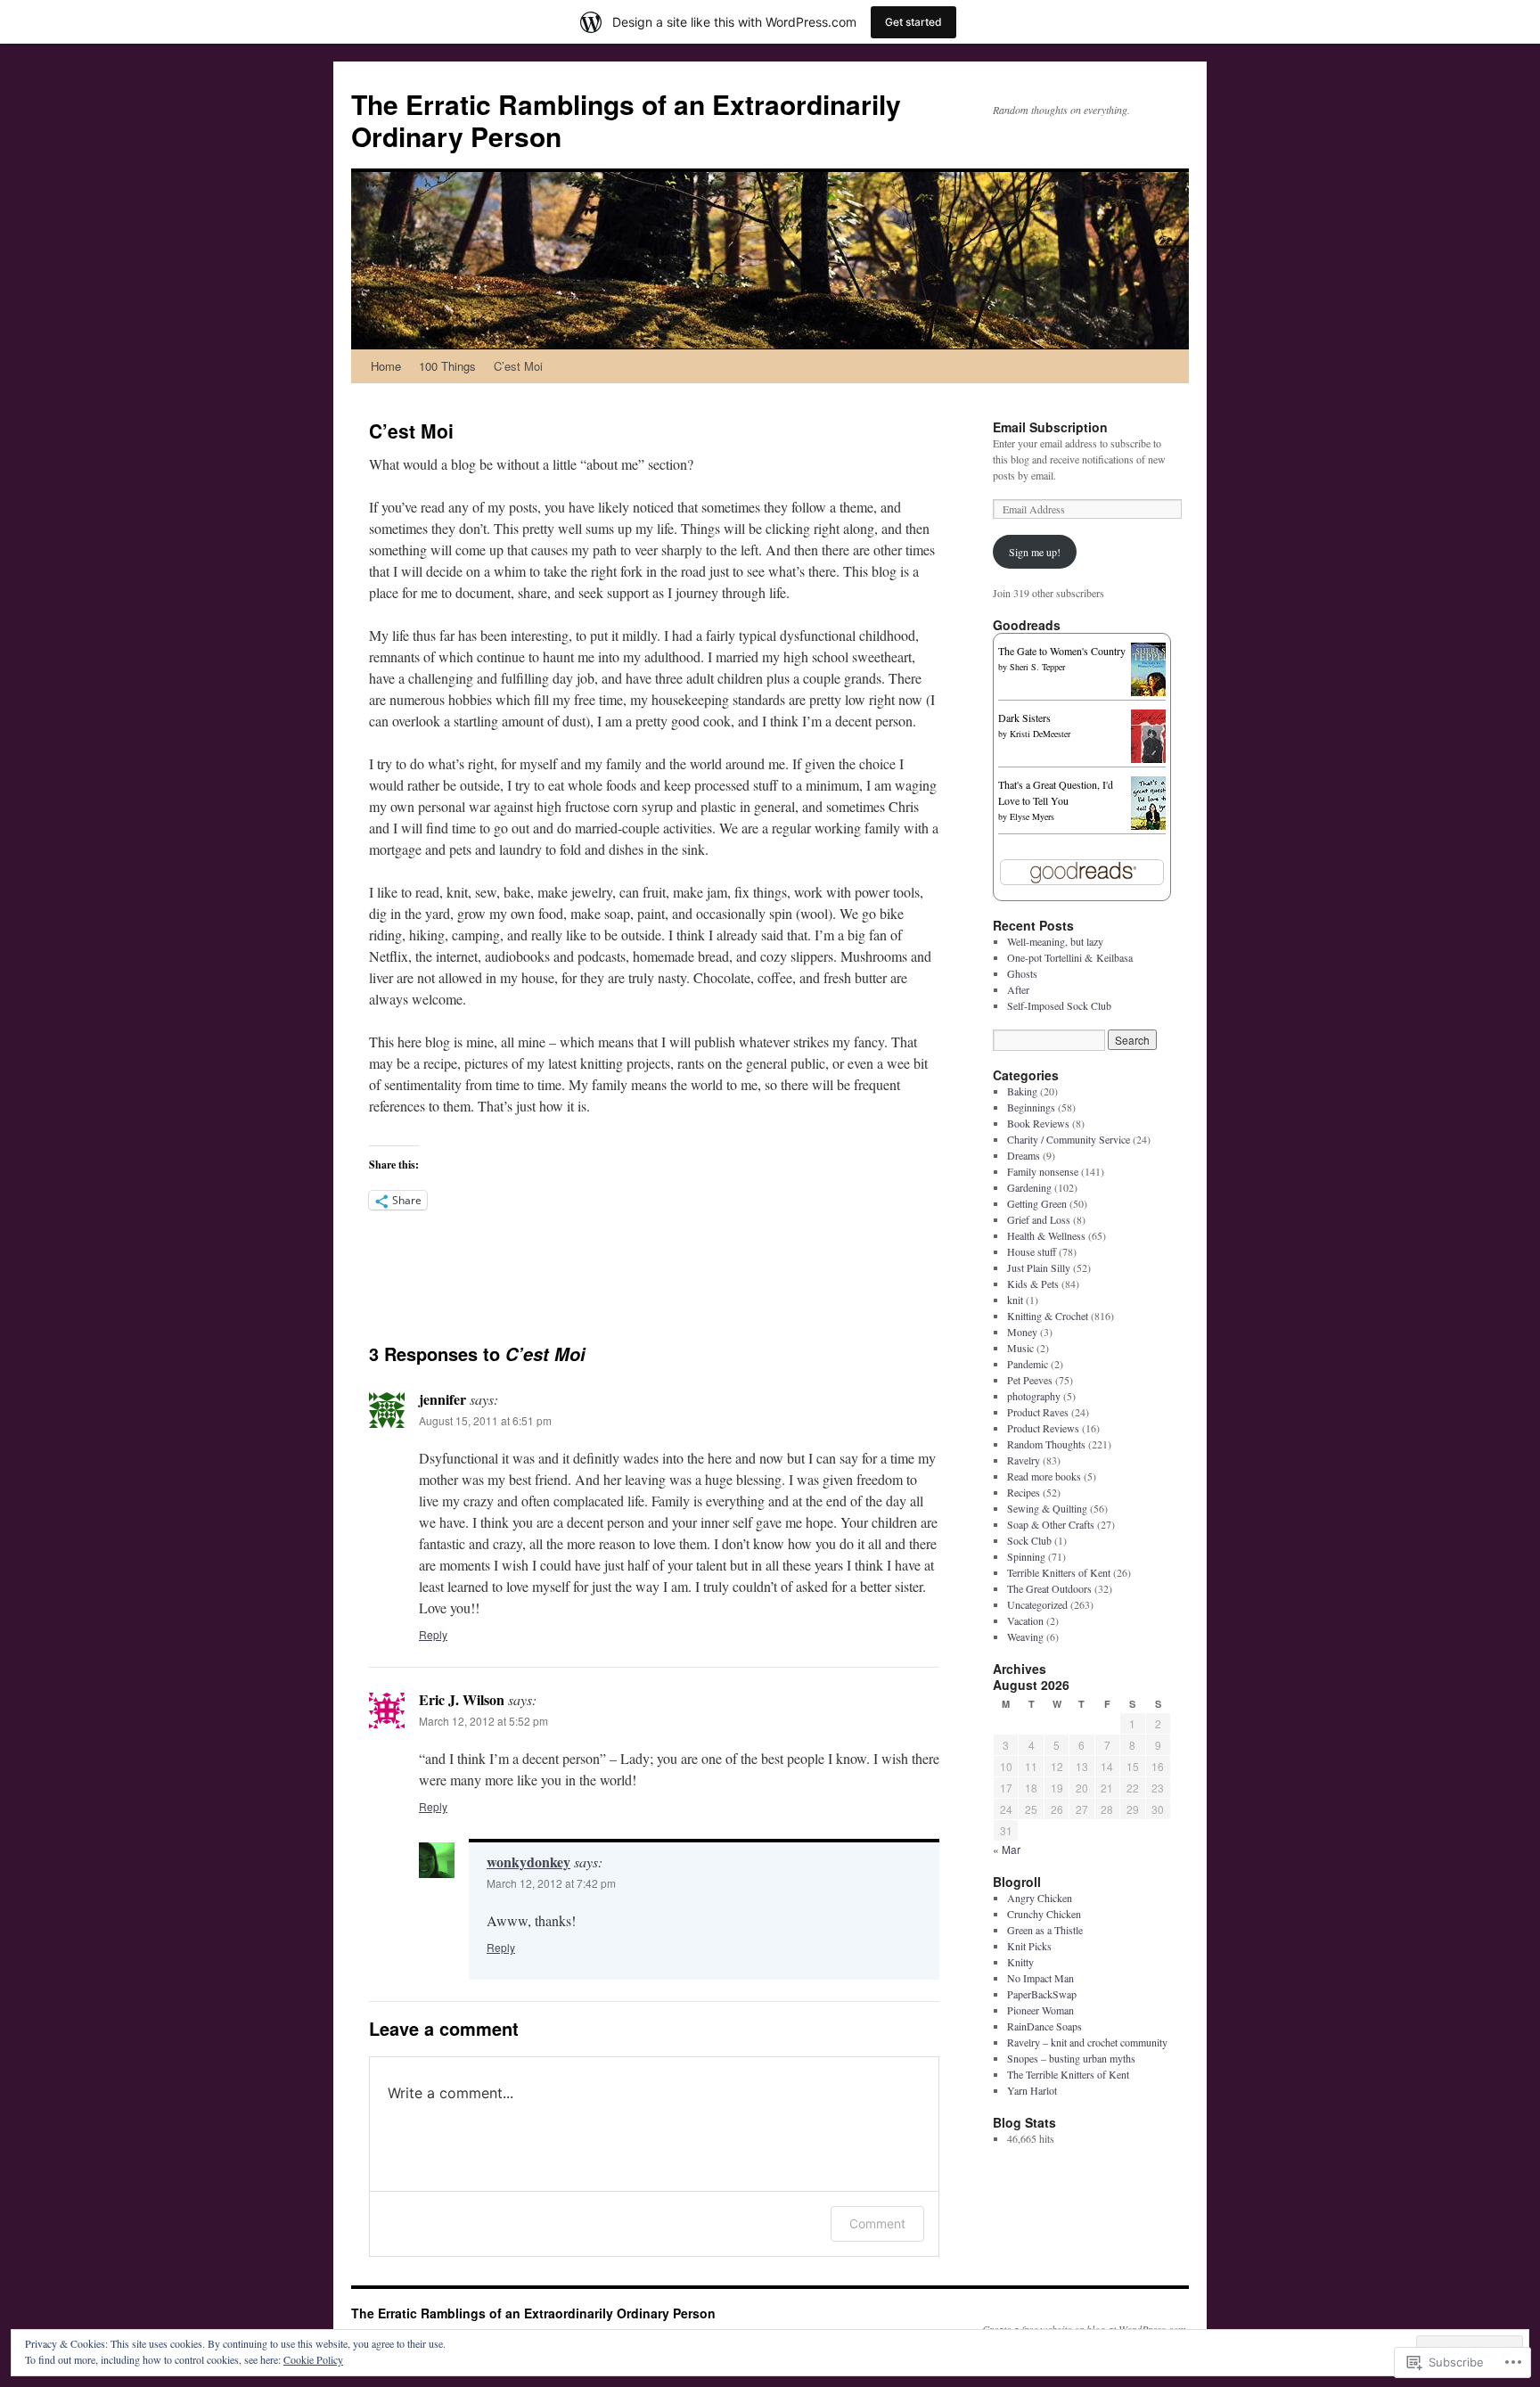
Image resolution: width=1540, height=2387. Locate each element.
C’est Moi (518, 366)
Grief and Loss (1039, 1219)
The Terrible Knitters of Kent (1068, 2074)
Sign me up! (1035, 552)
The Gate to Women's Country (1062, 651)
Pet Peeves (1030, 1380)
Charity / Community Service (1069, 1139)
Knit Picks (1029, 1946)
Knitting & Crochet (1048, 1316)
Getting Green (1037, 1203)
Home (386, 366)
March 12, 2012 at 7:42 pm (551, 1883)
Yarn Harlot (1032, 2090)
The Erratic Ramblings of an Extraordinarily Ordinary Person (626, 120)
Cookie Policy (313, 2359)
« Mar (1007, 1849)
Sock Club (1029, 1540)
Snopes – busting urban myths (1071, 2058)
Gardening (1029, 1187)
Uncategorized (1037, 1604)
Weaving (1025, 1636)
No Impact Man (1040, 1978)
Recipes (1024, 1492)
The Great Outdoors (1049, 1588)
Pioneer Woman (1040, 2010)
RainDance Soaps (1044, 2026)
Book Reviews (1038, 1123)
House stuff (1032, 1251)
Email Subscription (1050, 427)
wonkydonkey (528, 1862)
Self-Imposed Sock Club (1059, 1005)
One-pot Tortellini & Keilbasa (1070, 957)
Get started (913, 22)
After (1018, 989)
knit (1015, 1300)
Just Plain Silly (1039, 1267)
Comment (877, 2223)
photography (1034, 1396)
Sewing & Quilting (1047, 1508)
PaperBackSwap (1042, 1994)
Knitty (1020, 1962)
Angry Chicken (1040, 1898)
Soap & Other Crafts (1051, 1524)
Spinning (1026, 1556)
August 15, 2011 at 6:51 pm (485, 1420)
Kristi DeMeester (1040, 734)
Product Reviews (1043, 1428)
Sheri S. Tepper (1037, 667)
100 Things (447, 366)
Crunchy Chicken (1044, 1914)
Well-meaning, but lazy (1055, 941)
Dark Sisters (1024, 718)
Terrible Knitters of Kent (1059, 1572)
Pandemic (1028, 1364)
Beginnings (1031, 1107)
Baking (1022, 1091)
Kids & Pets (1033, 1284)
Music (1020, 1348)
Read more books (1044, 1476)
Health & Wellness (1046, 1235)
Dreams (1024, 1155)
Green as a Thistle (1045, 1930)
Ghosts (1022, 973)
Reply (433, 1634)
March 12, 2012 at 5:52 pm (483, 1721)
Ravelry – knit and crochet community (1087, 2042)
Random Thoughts (1046, 1444)
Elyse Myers (1032, 816)
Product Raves (1038, 1412)
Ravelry (1024, 1460)
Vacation (1025, 1620)
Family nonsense (1043, 1171)
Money (1022, 1332)
